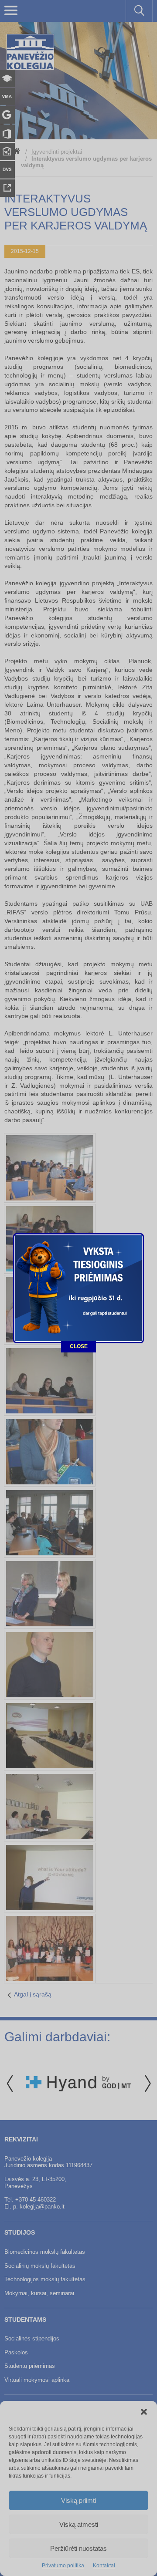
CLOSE (79, 1346)
